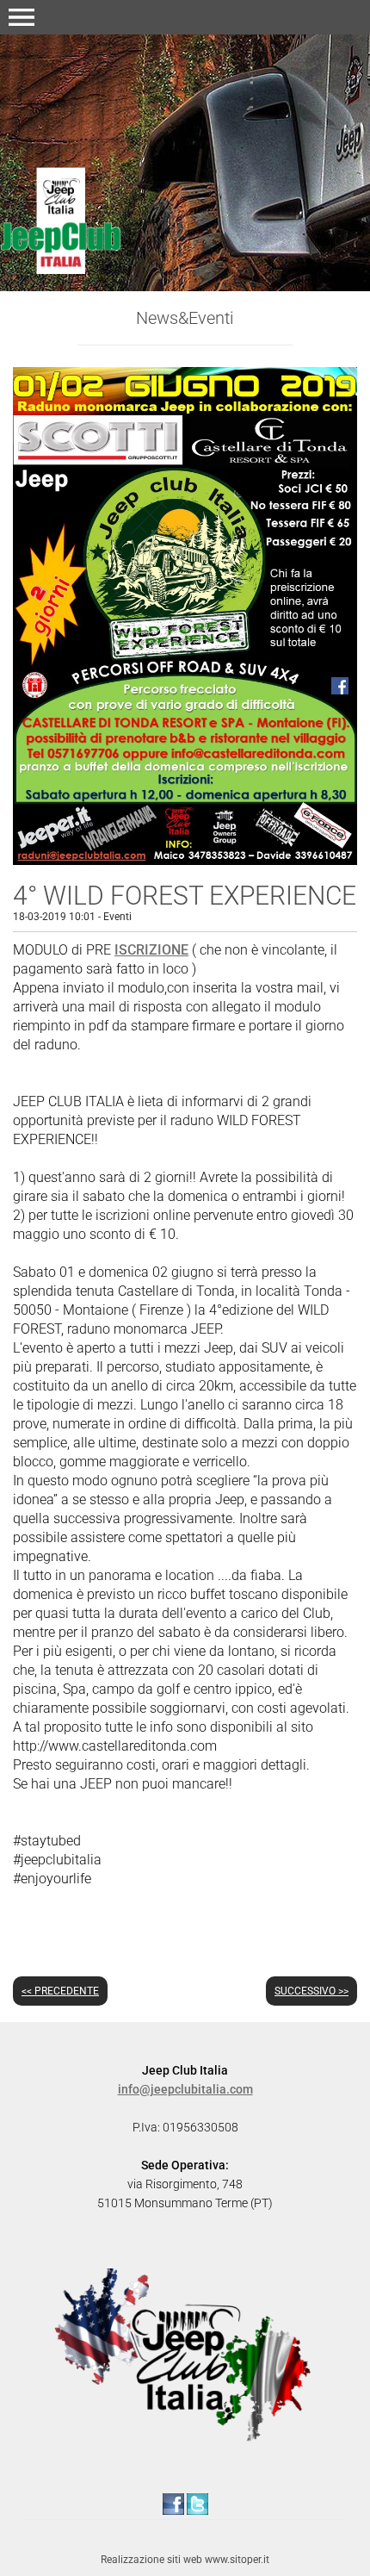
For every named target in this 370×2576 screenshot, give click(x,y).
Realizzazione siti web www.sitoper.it (185, 2560)
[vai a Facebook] (173, 2503)
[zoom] (185, 860)
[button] (22, 17)
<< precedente (60, 1991)
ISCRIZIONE (151, 950)
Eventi (117, 917)
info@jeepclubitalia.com (185, 2089)
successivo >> (311, 1991)
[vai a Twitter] (197, 2503)
